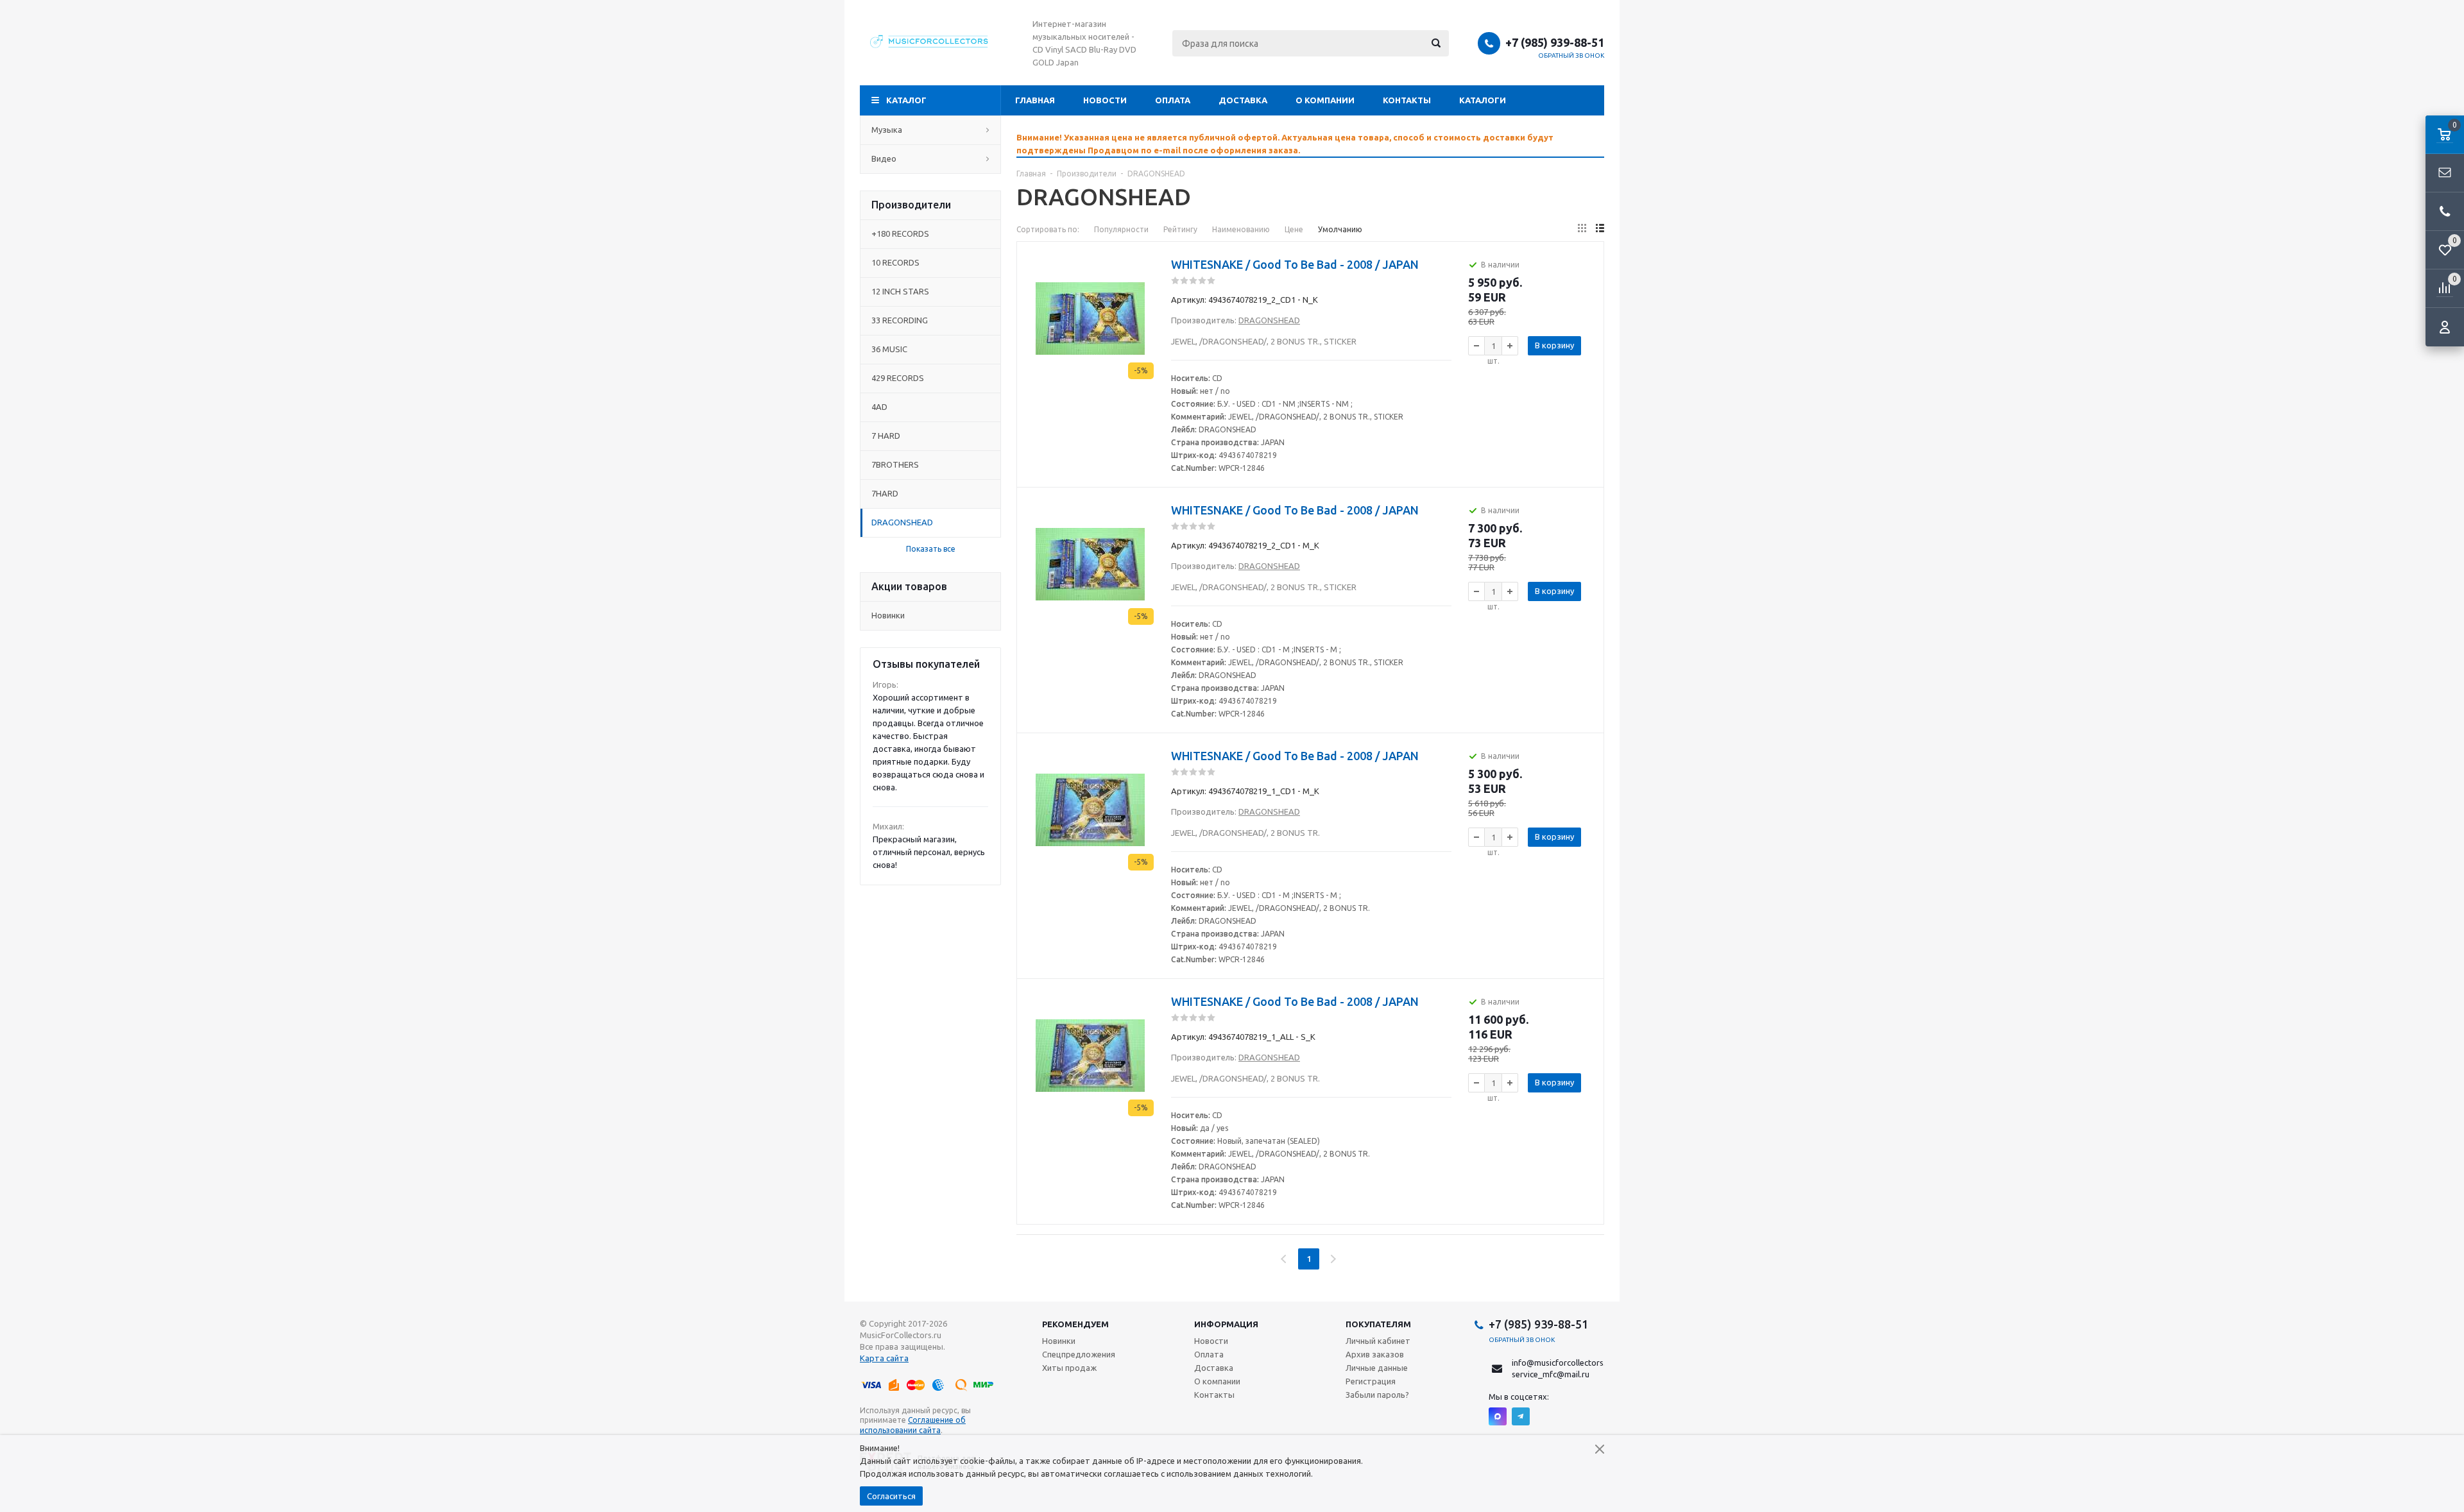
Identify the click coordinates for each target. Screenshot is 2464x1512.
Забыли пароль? (1377, 1395)
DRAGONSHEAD (902, 522)
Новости (1105, 100)
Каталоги (1483, 100)
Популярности (1121, 229)
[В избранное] (1145, 280)
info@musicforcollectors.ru (1562, 1363)
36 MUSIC (889, 349)
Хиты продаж (1069, 1368)
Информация (1226, 1324)
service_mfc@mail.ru (1551, 1374)
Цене (1294, 229)
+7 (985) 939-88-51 (1555, 42)
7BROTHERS (895, 464)
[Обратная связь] (2445, 173)
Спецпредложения (1079, 1354)
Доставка (1243, 100)
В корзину (1554, 345)
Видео (884, 158)
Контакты (1407, 100)
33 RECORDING (900, 320)
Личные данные (1377, 1368)
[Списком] (1600, 228)
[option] (1310, 144)
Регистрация (1371, 1381)
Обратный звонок (1571, 55)
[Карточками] (1582, 228)
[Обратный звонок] (2445, 212)
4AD (879, 407)
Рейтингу (1180, 229)
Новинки (888, 615)
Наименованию (1241, 229)
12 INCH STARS (900, 291)
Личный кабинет (1378, 1341)
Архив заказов (1375, 1354)
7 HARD (886, 436)
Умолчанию (1340, 229)
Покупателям (1378, 1324)
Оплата (1173, 100)
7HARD (885, 493)
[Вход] (2445, 327)
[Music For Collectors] (930, 43)
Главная (1035, 100)
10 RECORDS (895, 262)
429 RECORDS (898, 378)
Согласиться (891, 1496)
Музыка (887, 130)
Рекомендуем (1075, 1324)
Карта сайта (884, 1358)
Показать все (931, 549)
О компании (1325, 100)
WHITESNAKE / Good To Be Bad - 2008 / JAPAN (1295, 264)
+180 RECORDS (900, 234)
